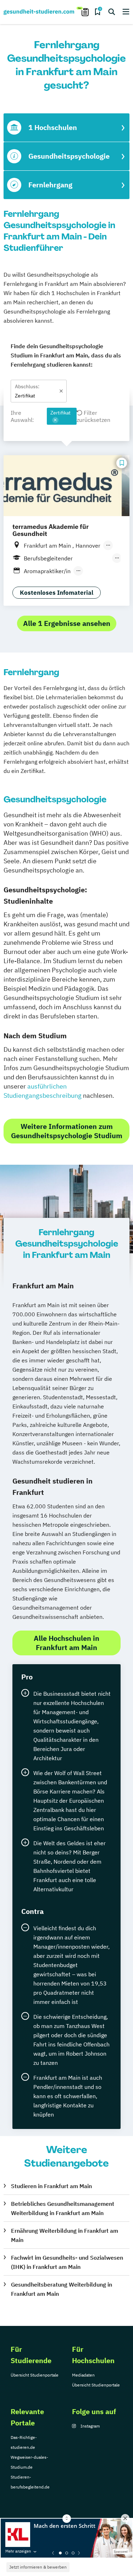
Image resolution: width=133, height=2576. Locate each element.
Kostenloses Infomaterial (57, 593)
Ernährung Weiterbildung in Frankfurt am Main (65, 2235)
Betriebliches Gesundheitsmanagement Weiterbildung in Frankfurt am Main (63, 2208)
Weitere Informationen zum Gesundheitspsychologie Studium (67, 1131)
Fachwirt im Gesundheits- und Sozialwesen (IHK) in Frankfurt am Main (67, 2262)
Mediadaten (83, 2375)
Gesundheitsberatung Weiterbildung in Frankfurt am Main (62, 2289)
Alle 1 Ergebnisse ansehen (67, 623)
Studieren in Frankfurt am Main (51, 2186)
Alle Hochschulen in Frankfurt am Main (66, 1643)
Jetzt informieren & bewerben (38, 2567)
